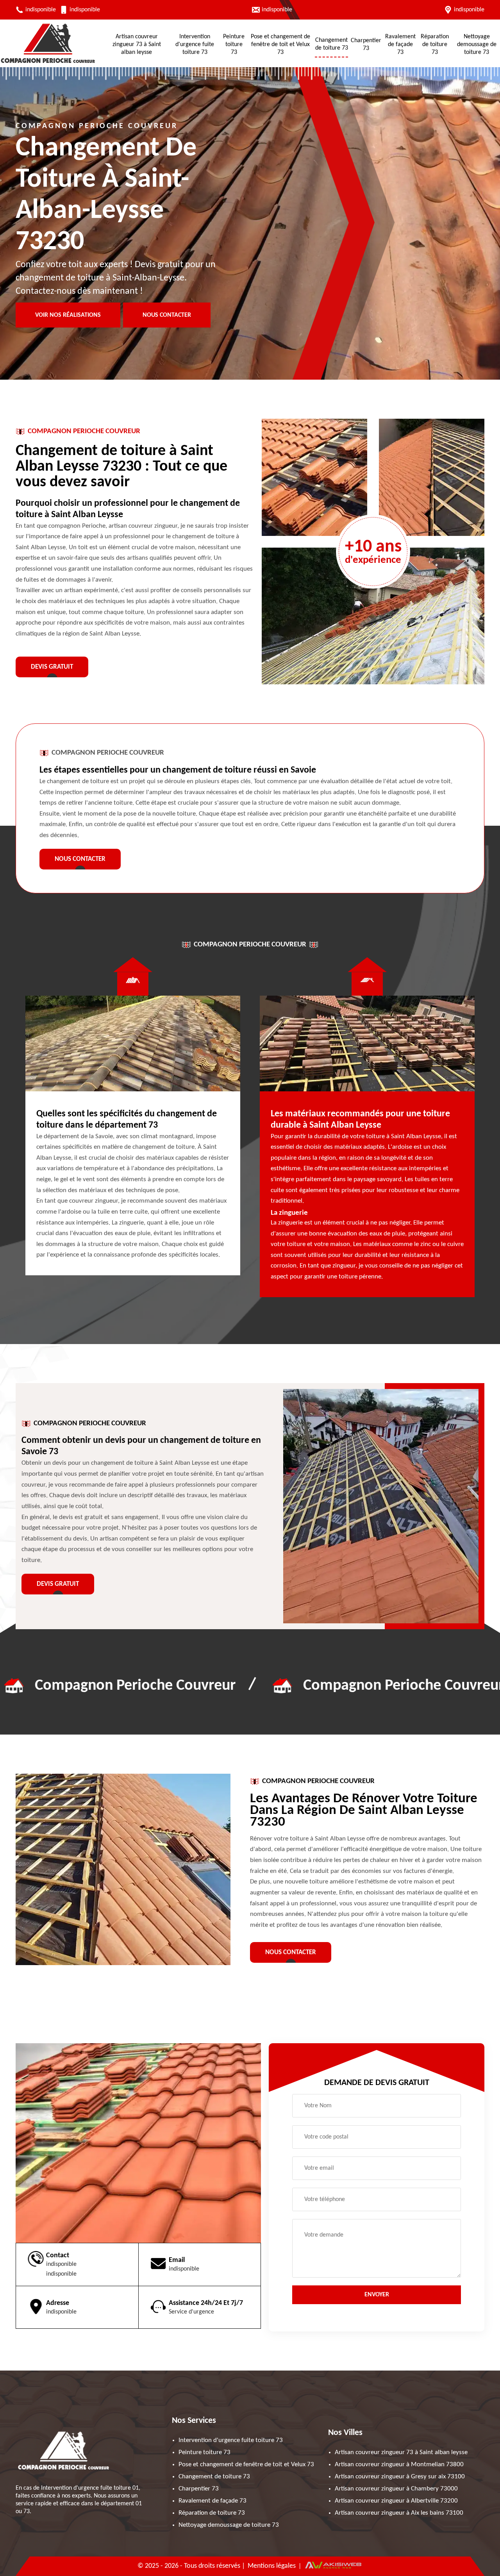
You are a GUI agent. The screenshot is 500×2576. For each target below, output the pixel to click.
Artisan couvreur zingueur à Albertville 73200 (396, 2501)
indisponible (41, 10)
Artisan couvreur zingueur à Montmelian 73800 (399, 2464)
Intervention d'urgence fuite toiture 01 (90, 2488)
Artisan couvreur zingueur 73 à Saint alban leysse (137, 45)
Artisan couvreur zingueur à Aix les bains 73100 (399, 2513)
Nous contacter (167, 315)
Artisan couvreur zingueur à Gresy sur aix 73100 (400, 2477)
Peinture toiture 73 (234, 45)
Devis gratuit (52, 667)
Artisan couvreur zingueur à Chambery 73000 (396, 2489)
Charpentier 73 (366, 45)
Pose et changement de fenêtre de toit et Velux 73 (280, 45)
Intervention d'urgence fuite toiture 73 (195, 45)
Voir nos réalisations (68, 315)
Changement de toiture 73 (332, 44)
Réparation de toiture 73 (435, 45)
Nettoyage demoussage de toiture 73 (477, 45)
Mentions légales (272, 2566)
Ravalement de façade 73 (400, 45)
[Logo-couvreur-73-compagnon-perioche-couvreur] (48, 63)
